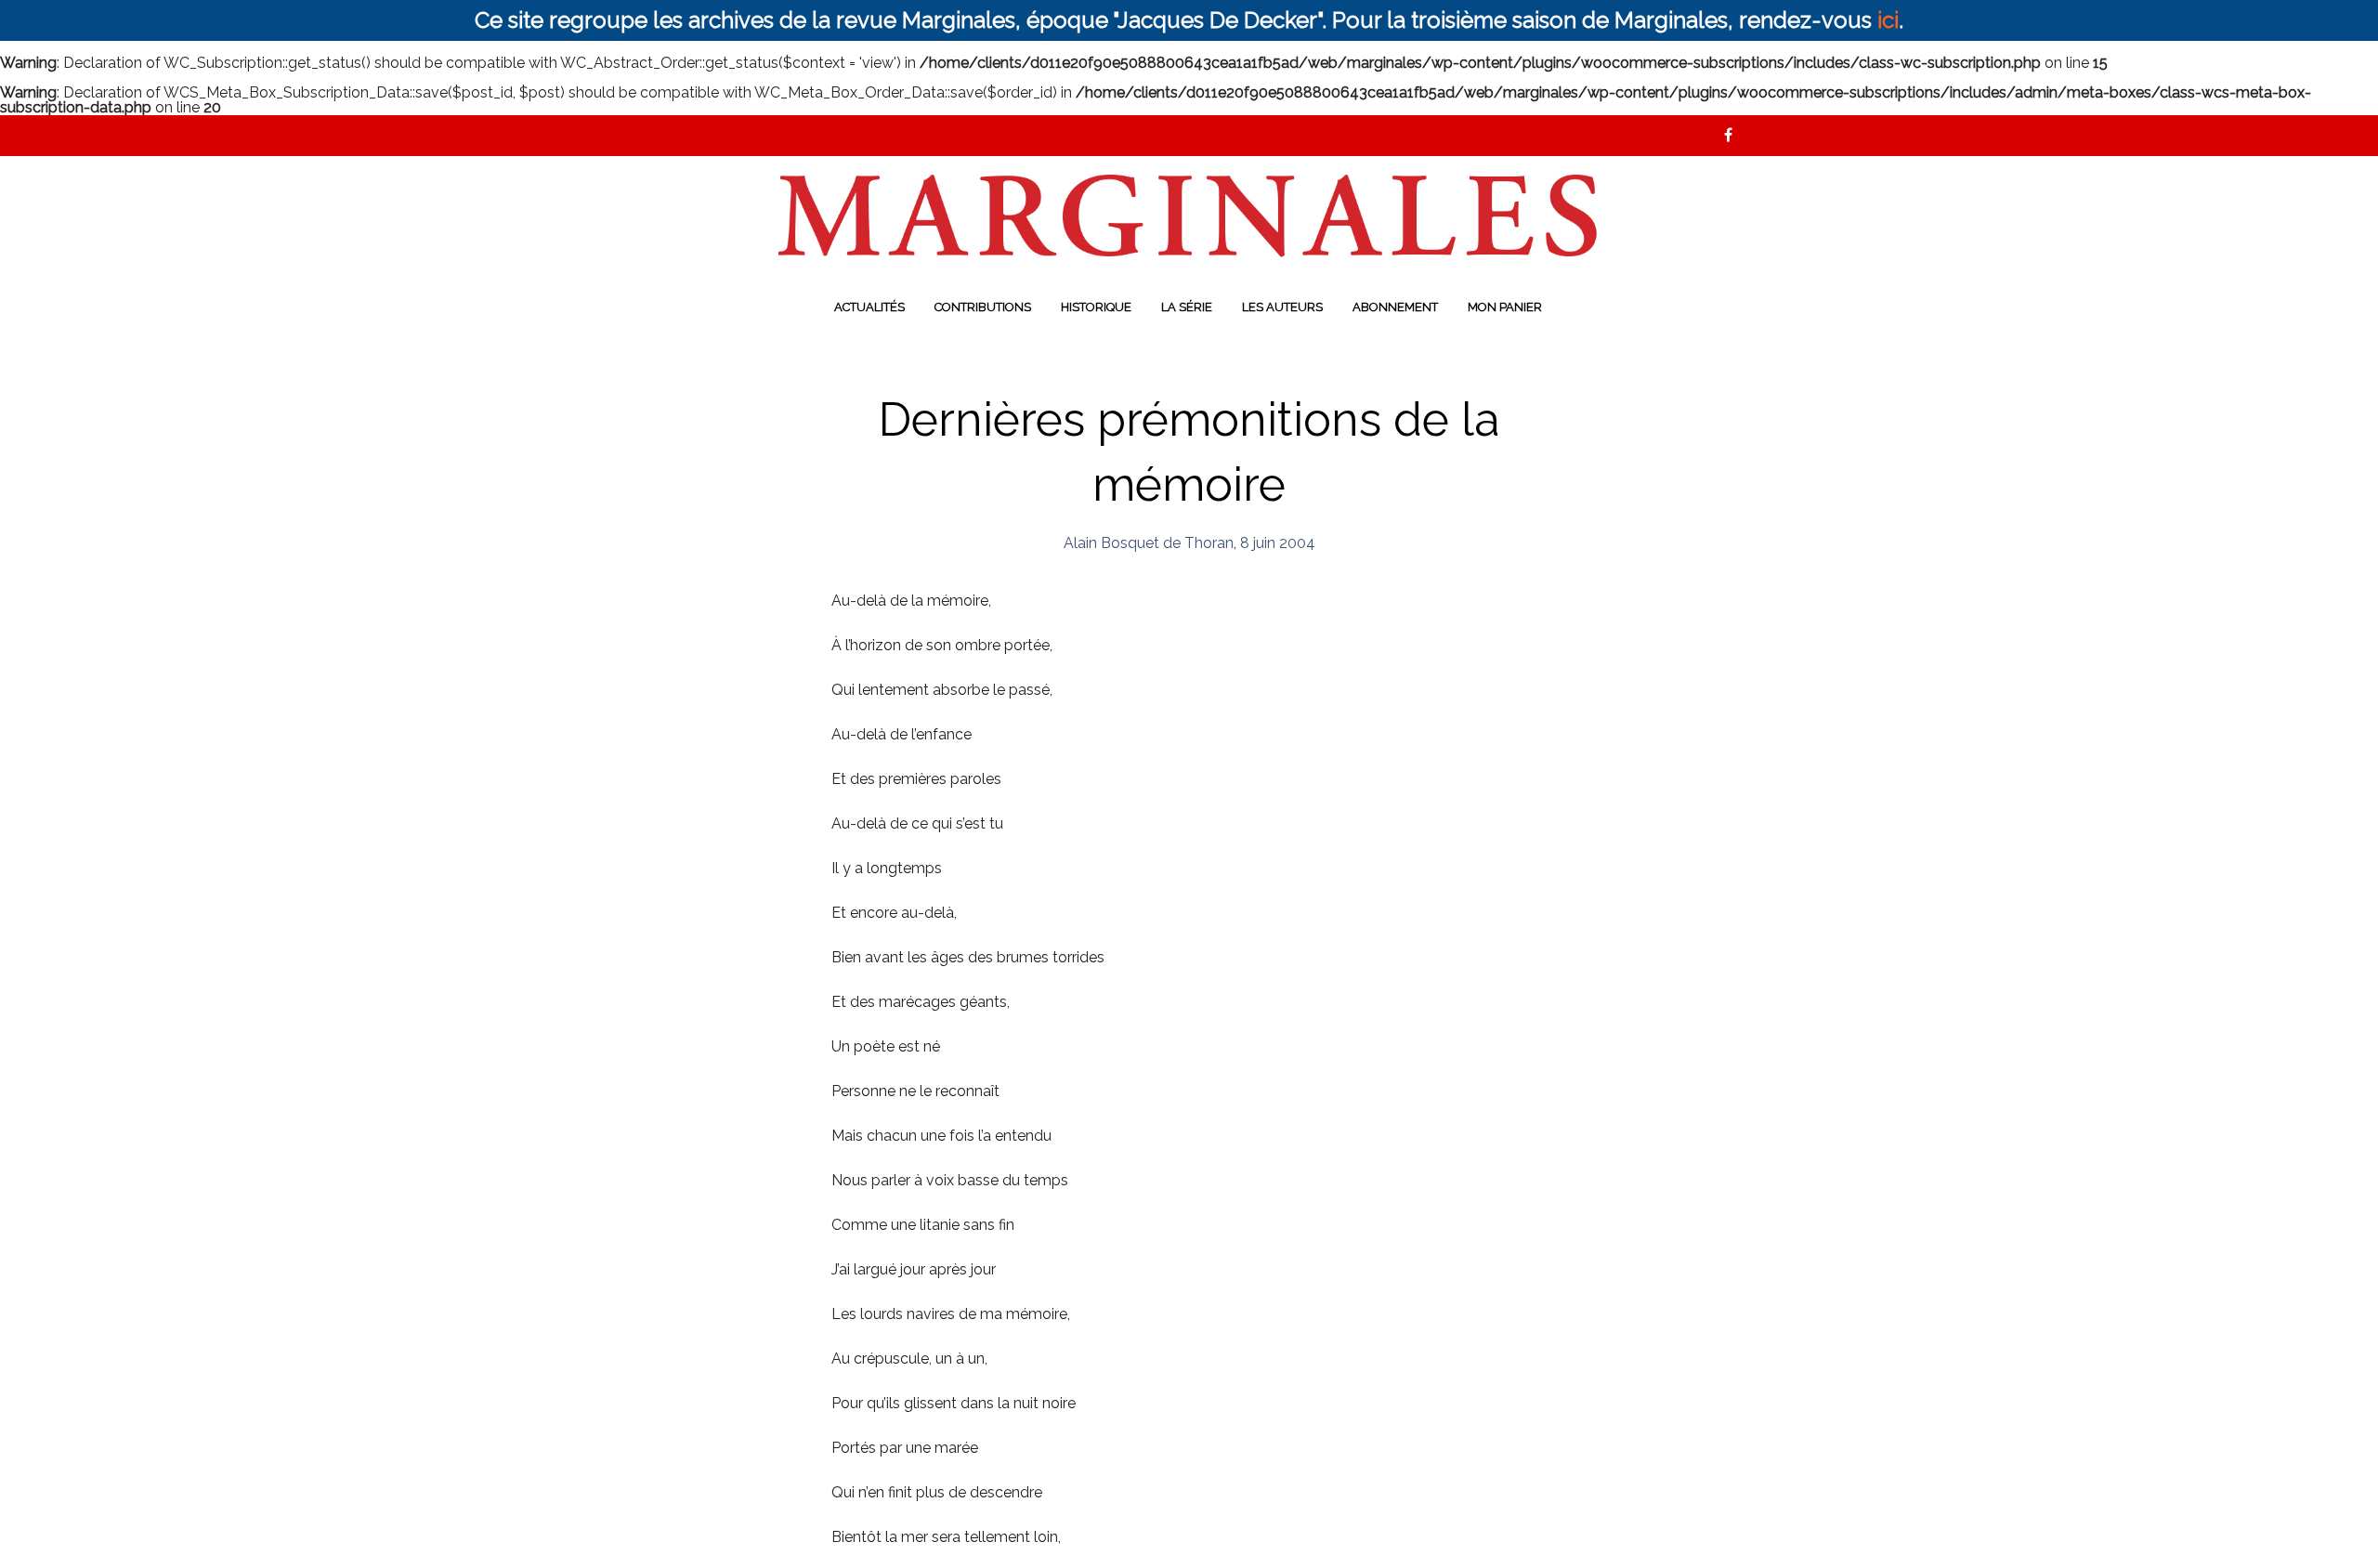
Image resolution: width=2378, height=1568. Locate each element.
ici (1888, 20)
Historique (1096, 307)
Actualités (869, 307)
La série (1187, 307)
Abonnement (1395, 307)
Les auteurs (1282, 307)
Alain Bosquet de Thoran (1149, 543)
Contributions (983, 307)
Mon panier (1505, 307)
